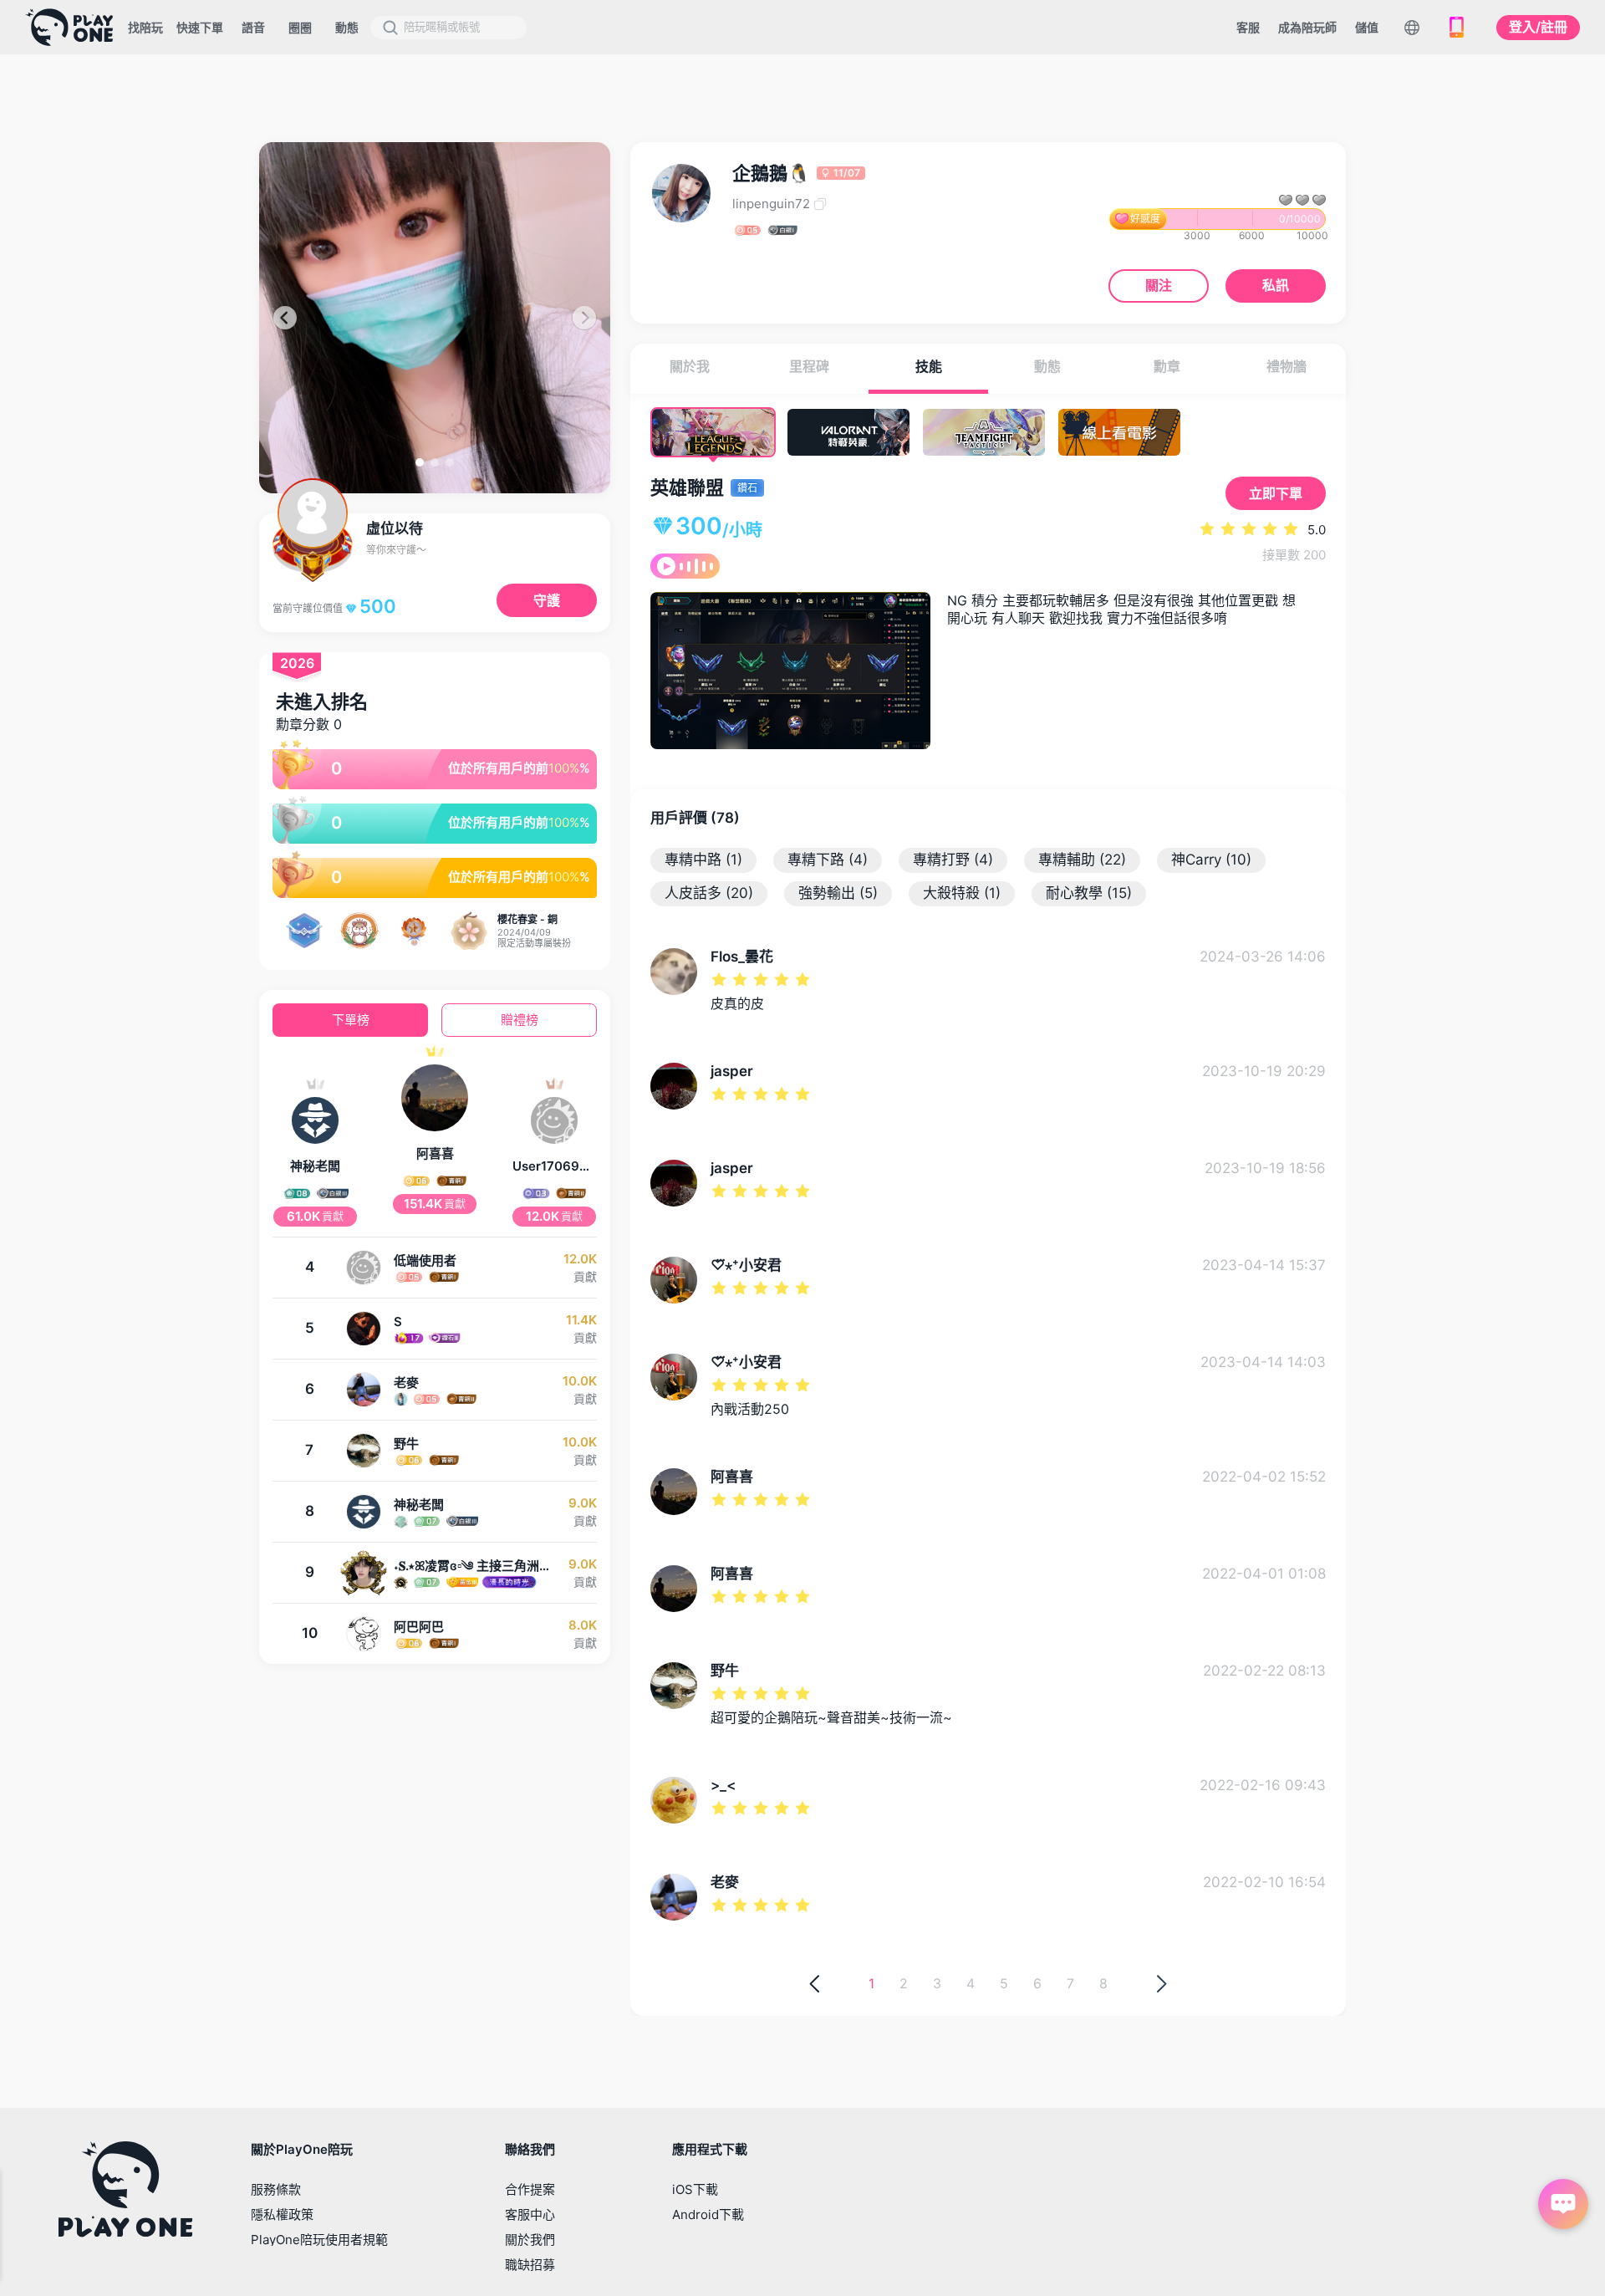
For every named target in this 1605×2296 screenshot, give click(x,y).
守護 (547, 600)
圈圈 (300, 27)
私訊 (1276, 285)
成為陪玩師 (1307, 27)
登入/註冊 (1538, 27)
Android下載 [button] (708, 2214)
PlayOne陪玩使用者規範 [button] (319, 2240)
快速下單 (200, 27)
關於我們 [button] (530, 2240)
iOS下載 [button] (695, 2189)
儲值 (1367, 27)
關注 (1159, 285)
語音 (253, 27)
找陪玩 (145, 27)
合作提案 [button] (530, 2189)
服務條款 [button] (276, 2189)
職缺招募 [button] (530, 2265)
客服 (1248, 27)
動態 (347, 27)
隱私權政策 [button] (282, 2214)
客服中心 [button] (530, 2214)
